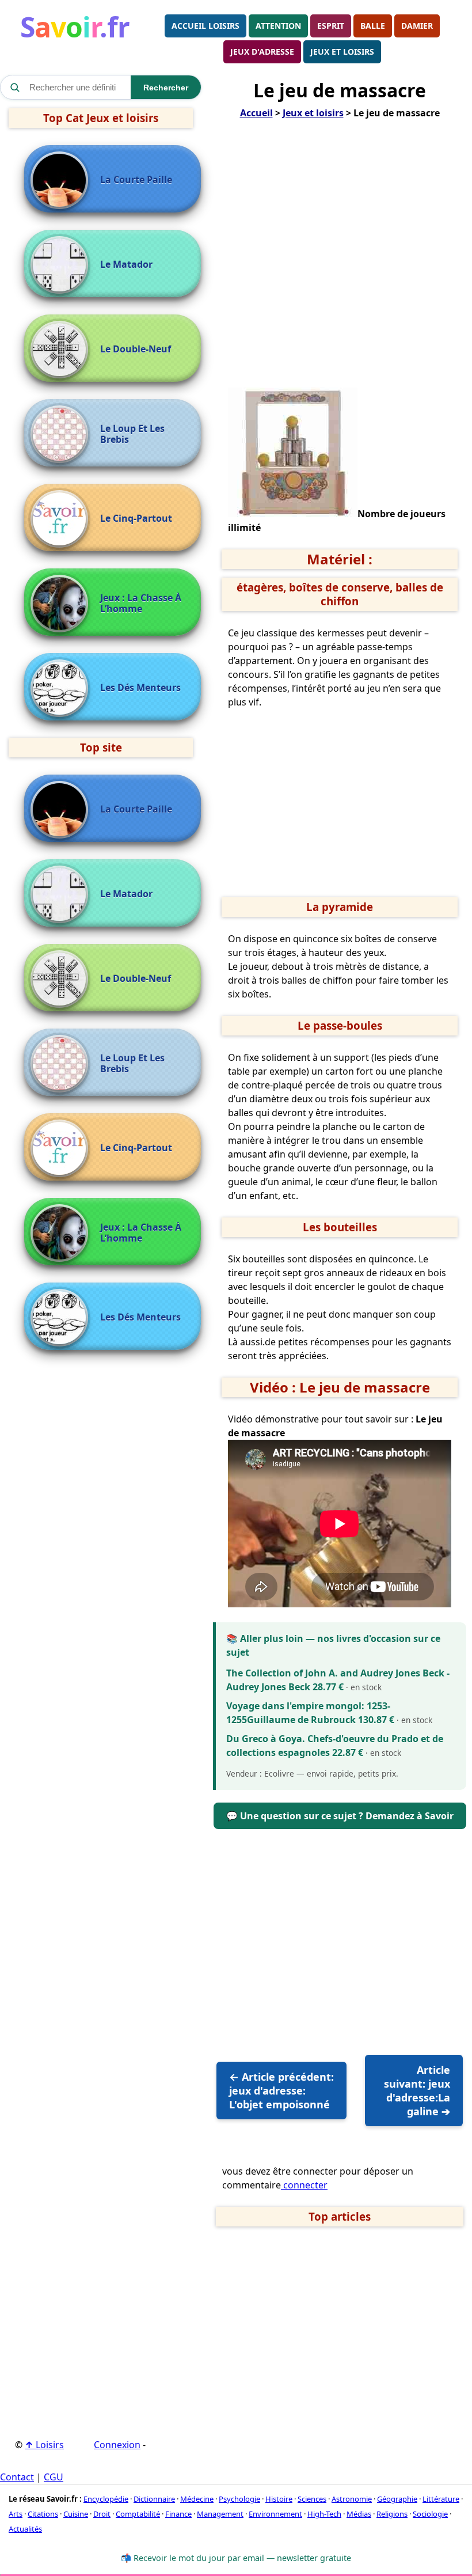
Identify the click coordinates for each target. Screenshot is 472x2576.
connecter (304, 2185)
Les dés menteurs (140, 688)
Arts (16, 2514)
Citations (43, 2514)
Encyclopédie (106, 2499)
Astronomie (352, 2499)
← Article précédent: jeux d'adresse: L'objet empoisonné (281, 2091)
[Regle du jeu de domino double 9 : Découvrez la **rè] (62, 350)
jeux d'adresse (262, 52)
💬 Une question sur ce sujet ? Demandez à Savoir (340, 1816)
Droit (102, 2514)
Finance (178, 2514)
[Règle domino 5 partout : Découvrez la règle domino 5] (62, 519)
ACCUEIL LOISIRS (205, 26)
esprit (331, 26)
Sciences (312, 2499)
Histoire (279, 2499)
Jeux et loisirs (342, 52)
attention (278, 26)
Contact (17, 2477)
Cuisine (76, 2514)
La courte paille (136, 180)
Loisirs (44, 2445)
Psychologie (239, 2499)
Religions (392, 2514)
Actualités (25, 2529)
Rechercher (166, 88)
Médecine (197, 2499)
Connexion (117, 2445)
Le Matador (126, 265)
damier (417, 26)
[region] (340, 260)
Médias (359, 2514)
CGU (54, 2477)
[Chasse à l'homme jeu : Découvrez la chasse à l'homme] (62, 604)
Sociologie (430, 2514)
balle (373, 26)
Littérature (441, 2499)
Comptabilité (138, 2514)
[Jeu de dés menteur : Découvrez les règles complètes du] (62, 688)
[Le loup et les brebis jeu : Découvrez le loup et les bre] (62, 434)
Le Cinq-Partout (136, 519)
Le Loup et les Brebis (132, 434)
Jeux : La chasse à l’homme (141, 604)
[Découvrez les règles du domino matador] (62, 265)
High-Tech (324, 2514)
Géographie (397, 2499)
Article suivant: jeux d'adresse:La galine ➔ (417, 2091)
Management (220, 2514)
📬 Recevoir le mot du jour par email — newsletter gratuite (236, 2558)
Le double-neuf (136, 349)
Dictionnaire (154, 2499)
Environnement (275, 2514)
